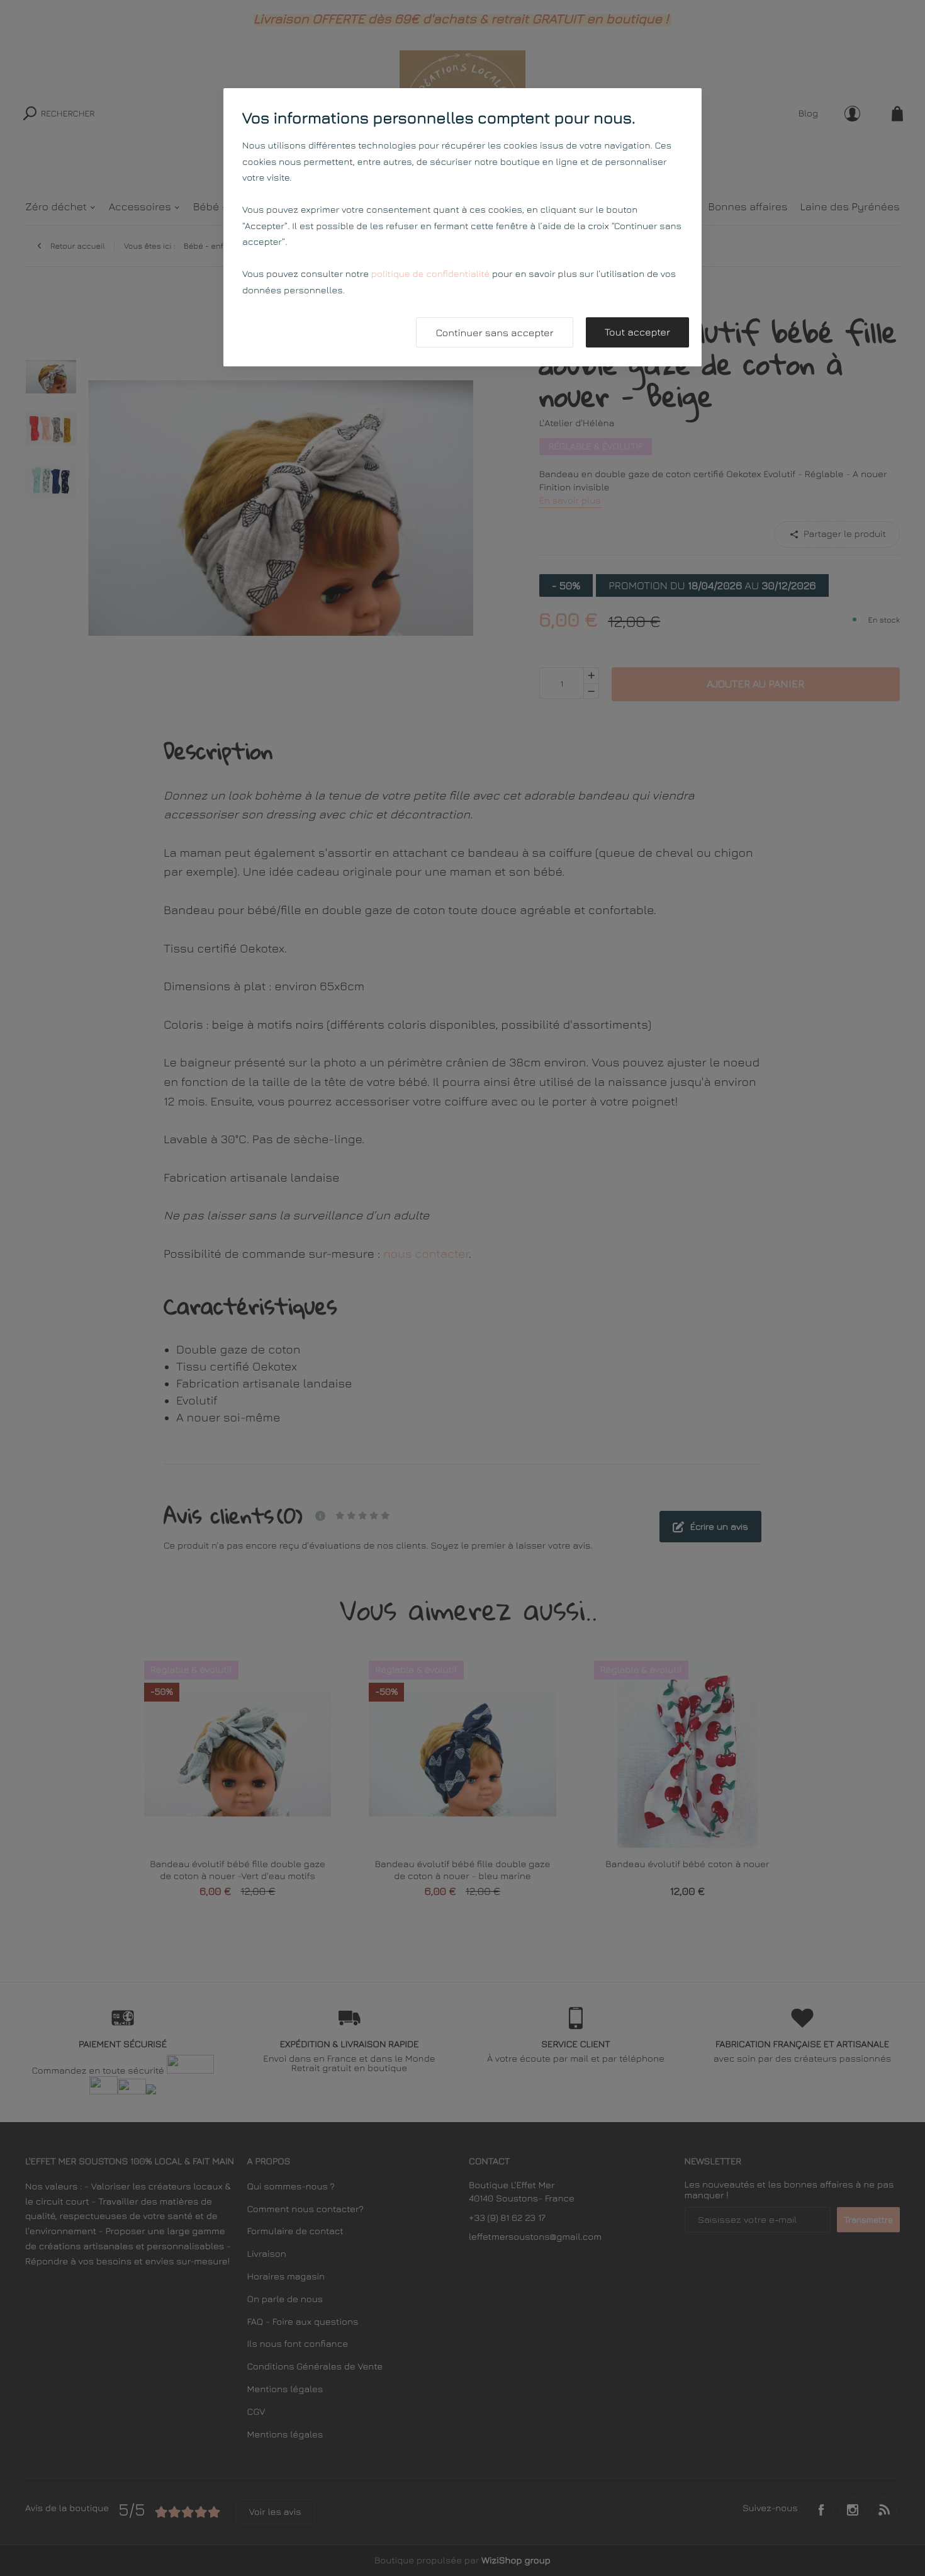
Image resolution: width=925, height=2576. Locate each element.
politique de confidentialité (430, 274)
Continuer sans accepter (494, 333)
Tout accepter (637, 332)
